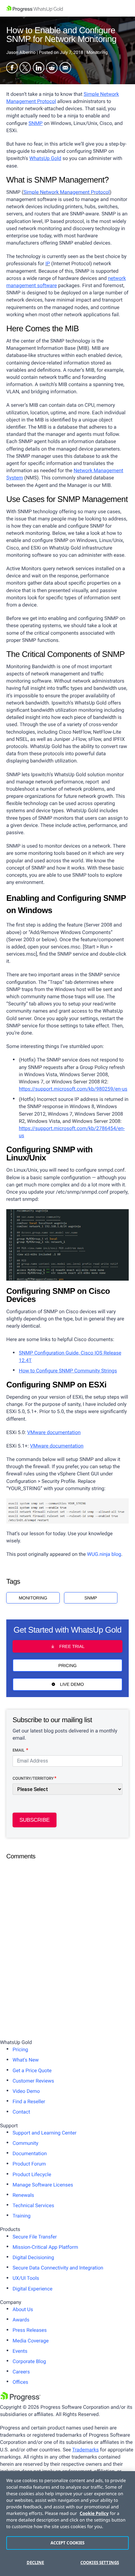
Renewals (23, 2195)
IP (48, 263)
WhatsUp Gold (45, 158)
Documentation (30, 2153)
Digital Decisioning (33, 2257)
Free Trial (72, 1646)
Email (19, 1750)
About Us (23, 2309)
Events (20, 2351)
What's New (26, 2060)
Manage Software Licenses (43, 2185)
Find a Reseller (29, 2101)
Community (25, 2143)
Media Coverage (31, 2341)
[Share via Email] (65, 68)
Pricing (67, 1665)
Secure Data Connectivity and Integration (58, 2268)
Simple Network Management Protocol (66, 192)
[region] (67, 2524)
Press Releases (30, 2330)
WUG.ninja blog (104, 1554)
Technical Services (33, 2205)
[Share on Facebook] (12, 68)
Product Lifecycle (32, 2174)
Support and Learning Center (45, 2133)
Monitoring (33, 1598)
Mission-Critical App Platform (45, 2247)
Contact (21, 2112)
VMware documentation (54, 1432)
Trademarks (86, 2450)
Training (22, 2216)
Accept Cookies (68, 2543)
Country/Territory (33, 1779)
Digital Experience (32, 2289)
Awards (21, 2320)
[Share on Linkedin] (39, 68)
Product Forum (29, 2164)
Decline (35, 2563)
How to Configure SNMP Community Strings (68, 1371)
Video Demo (26, 2091)
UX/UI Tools (26, 2278)
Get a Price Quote (32, 2070)
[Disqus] (67, 1943)
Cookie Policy (94, 2514)
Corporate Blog (29, 2361)
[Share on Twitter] (25, 68)
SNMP (36, 123)
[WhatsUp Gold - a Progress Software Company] (67, 8)
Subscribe (35, 1820)
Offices (20, 2382)
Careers (21, 2372)
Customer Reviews (33, 2081)
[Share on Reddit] (52, 68)
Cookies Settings (100, 2563)
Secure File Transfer (35, 2237)
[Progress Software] (20, 2400)
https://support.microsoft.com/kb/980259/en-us (73, 1089)
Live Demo (72, 1684)
